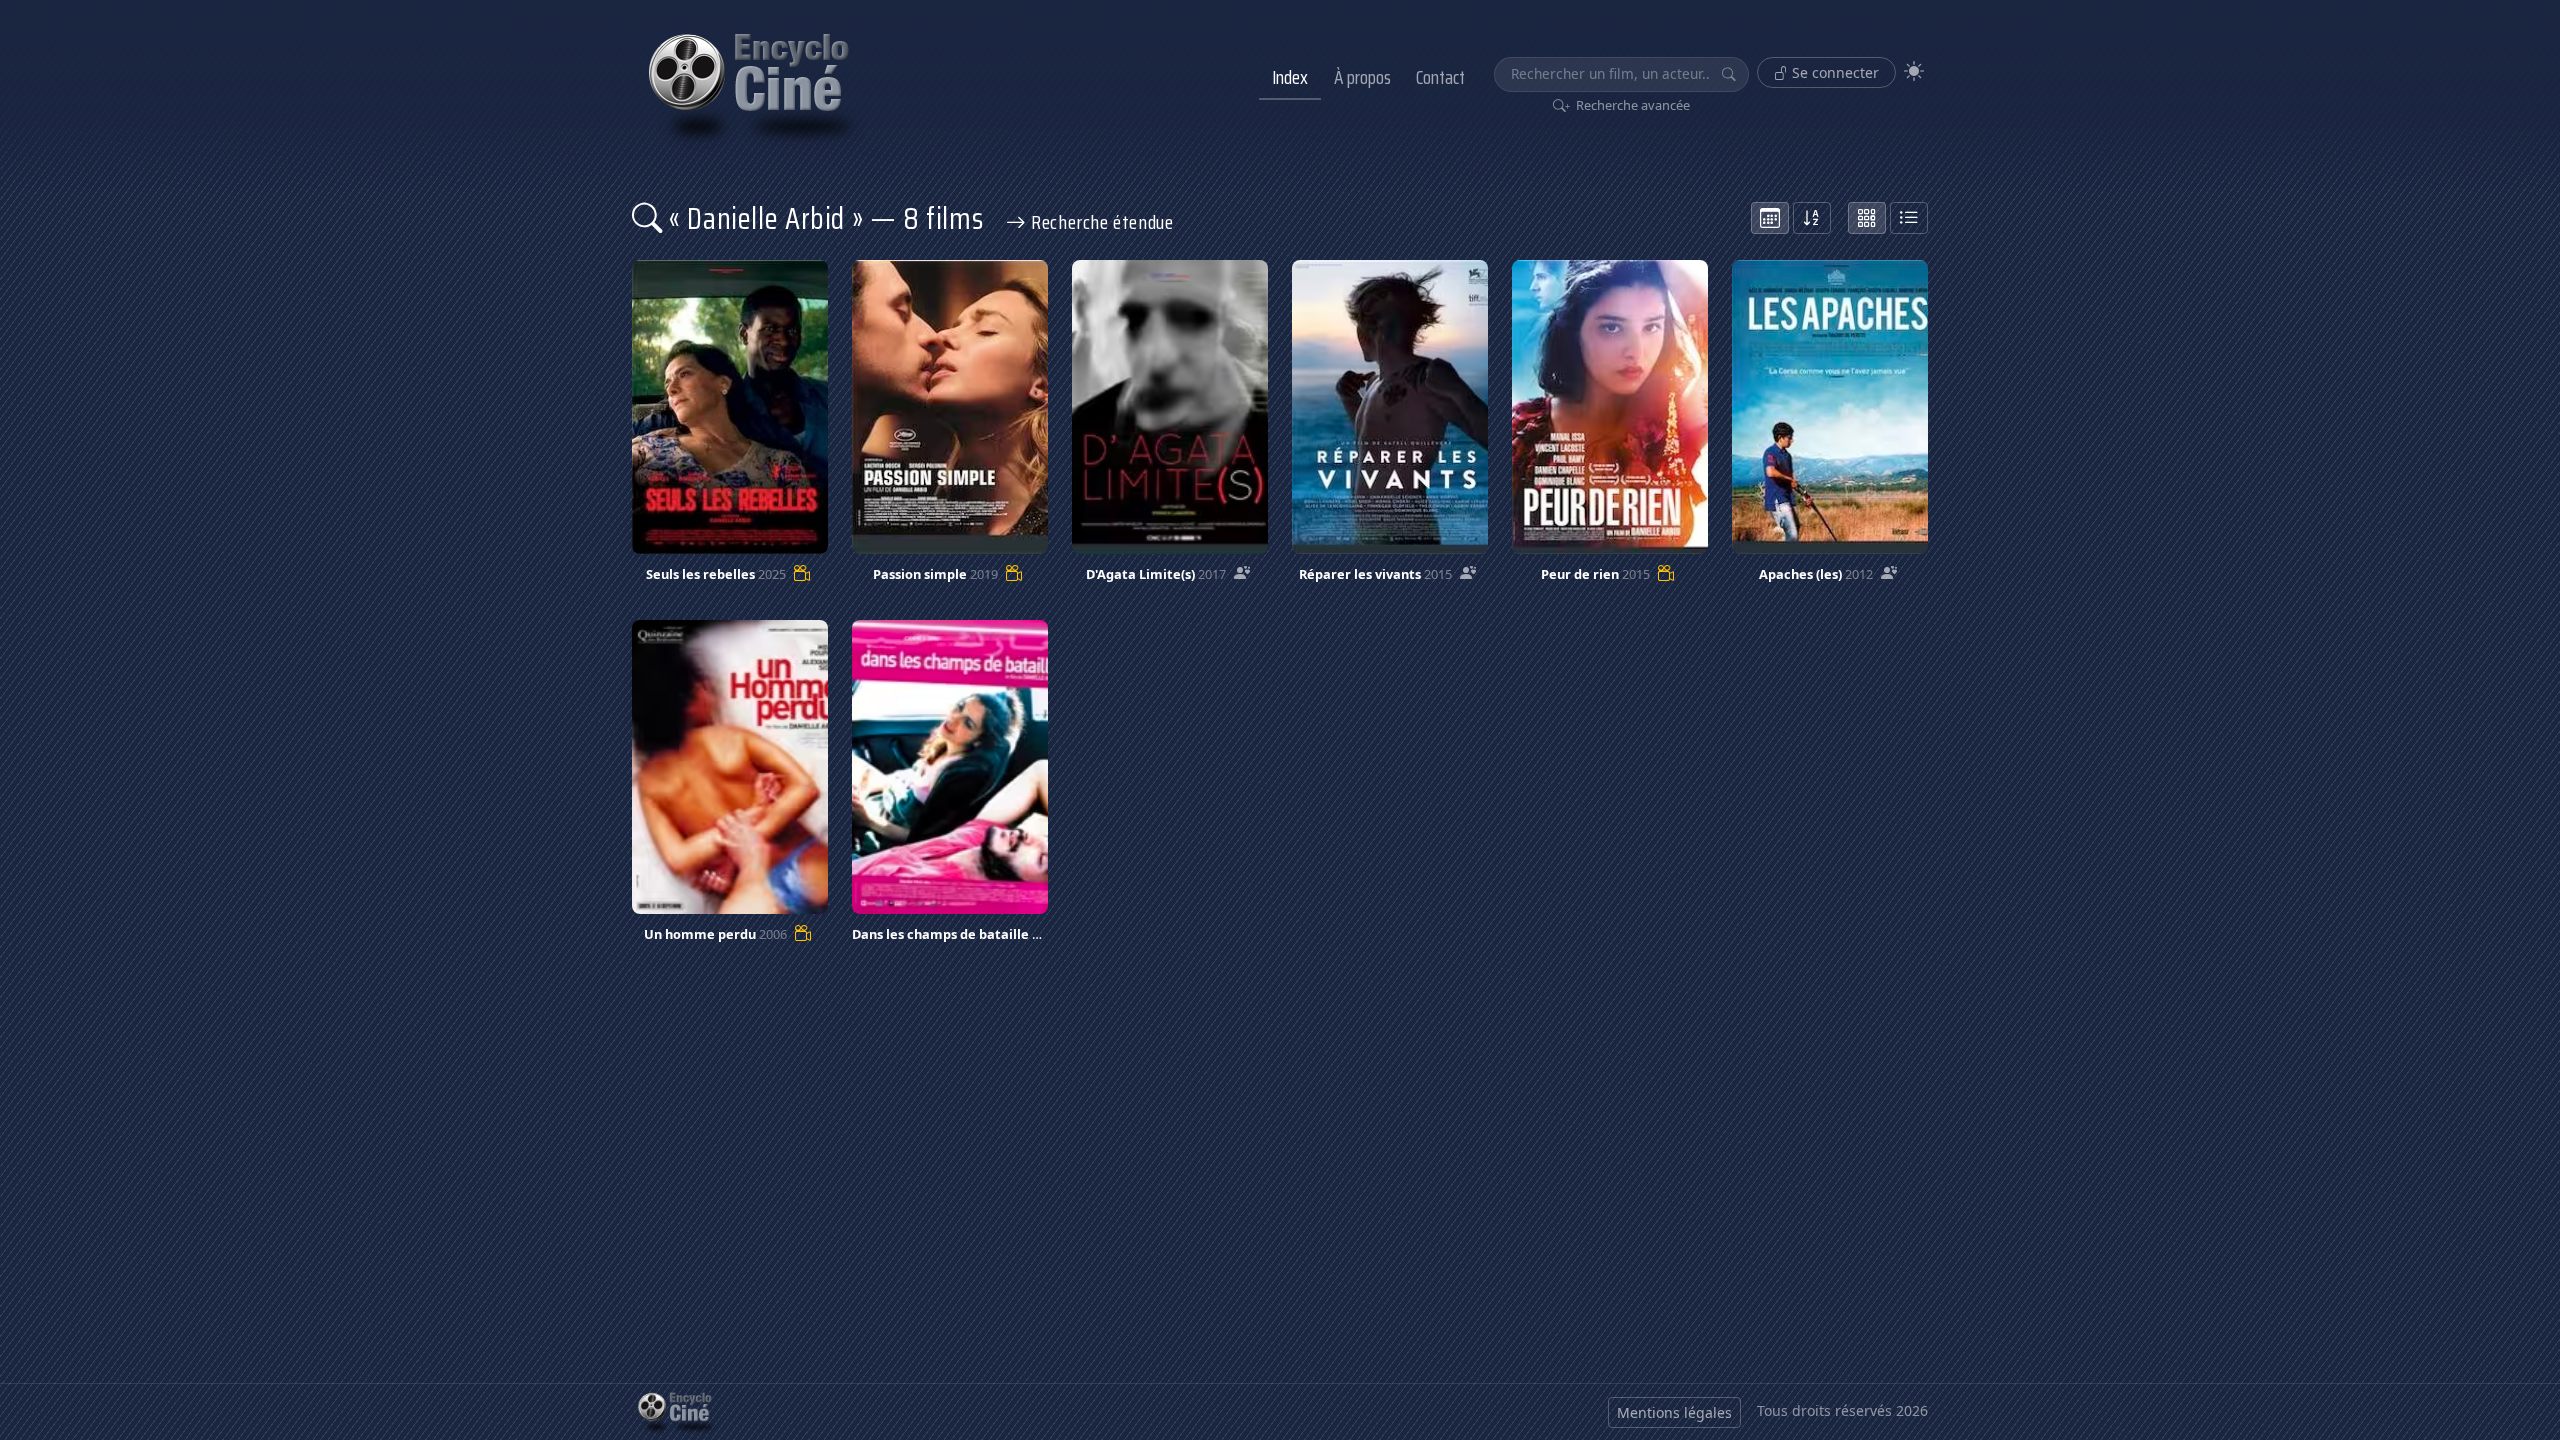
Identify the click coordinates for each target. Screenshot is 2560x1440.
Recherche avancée (1631, 105)
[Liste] (1909, 218)
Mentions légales (1674, 1412)
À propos (1362, 77)
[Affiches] (1867, 218)
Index (1290, 77)
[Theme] (1914, 71)
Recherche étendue (1099, 222)
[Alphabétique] (1812, 218)
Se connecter (1833, 72)
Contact (1440, 77)
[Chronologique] (1770, 218)
